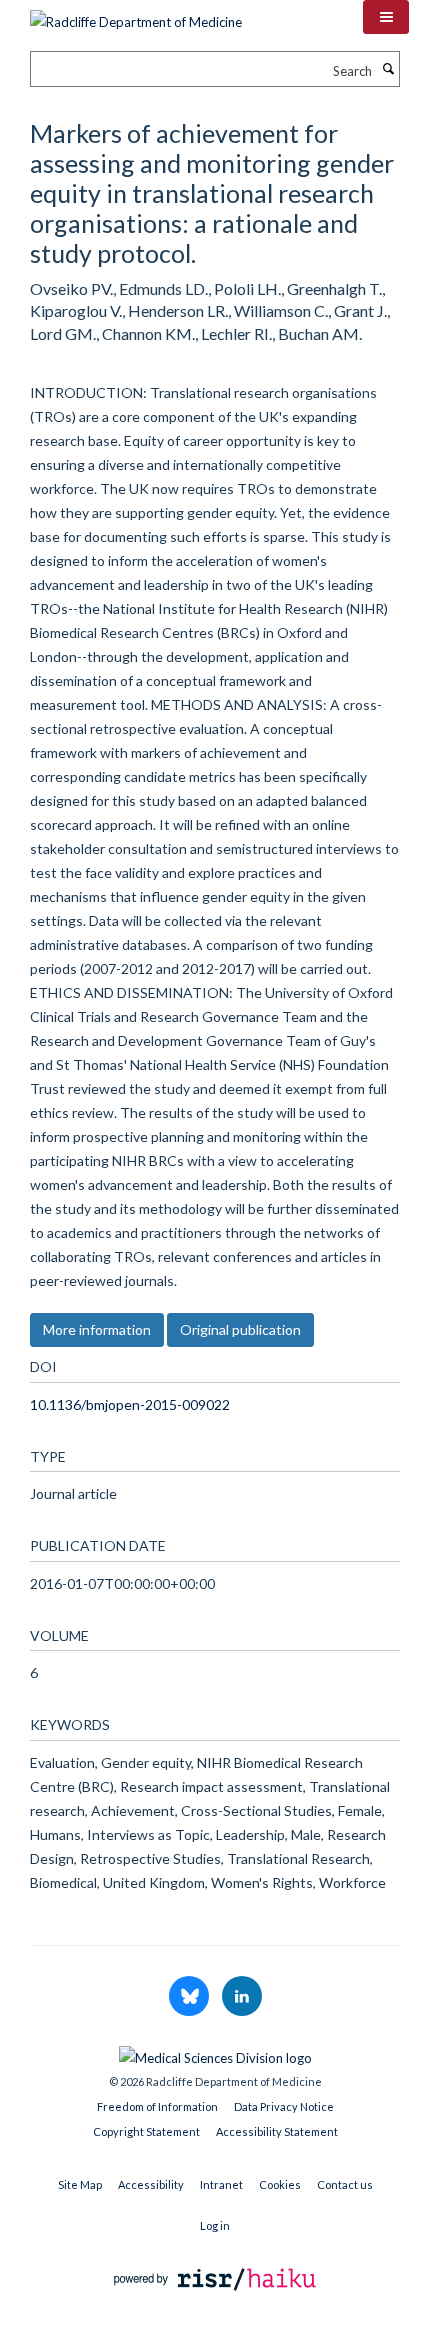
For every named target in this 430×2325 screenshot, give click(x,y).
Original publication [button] (240, 1329)
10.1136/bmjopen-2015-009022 (130, 1404)
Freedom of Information (157, 2106)
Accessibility (151, 2184)
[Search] (388, 69)
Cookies (280, 2184)
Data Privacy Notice (284, 2106)
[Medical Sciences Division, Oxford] (215, 2053)
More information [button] (97, 1329)
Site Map (80, 2184)
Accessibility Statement (277, 2131)
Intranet (221, 2184)
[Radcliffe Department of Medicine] (136, 15)
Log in (215, 2225)
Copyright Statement (146, 2131)
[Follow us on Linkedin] (242, 1997)
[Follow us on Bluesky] (190, 1997)
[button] (386, 17)
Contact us (345, 2184)
